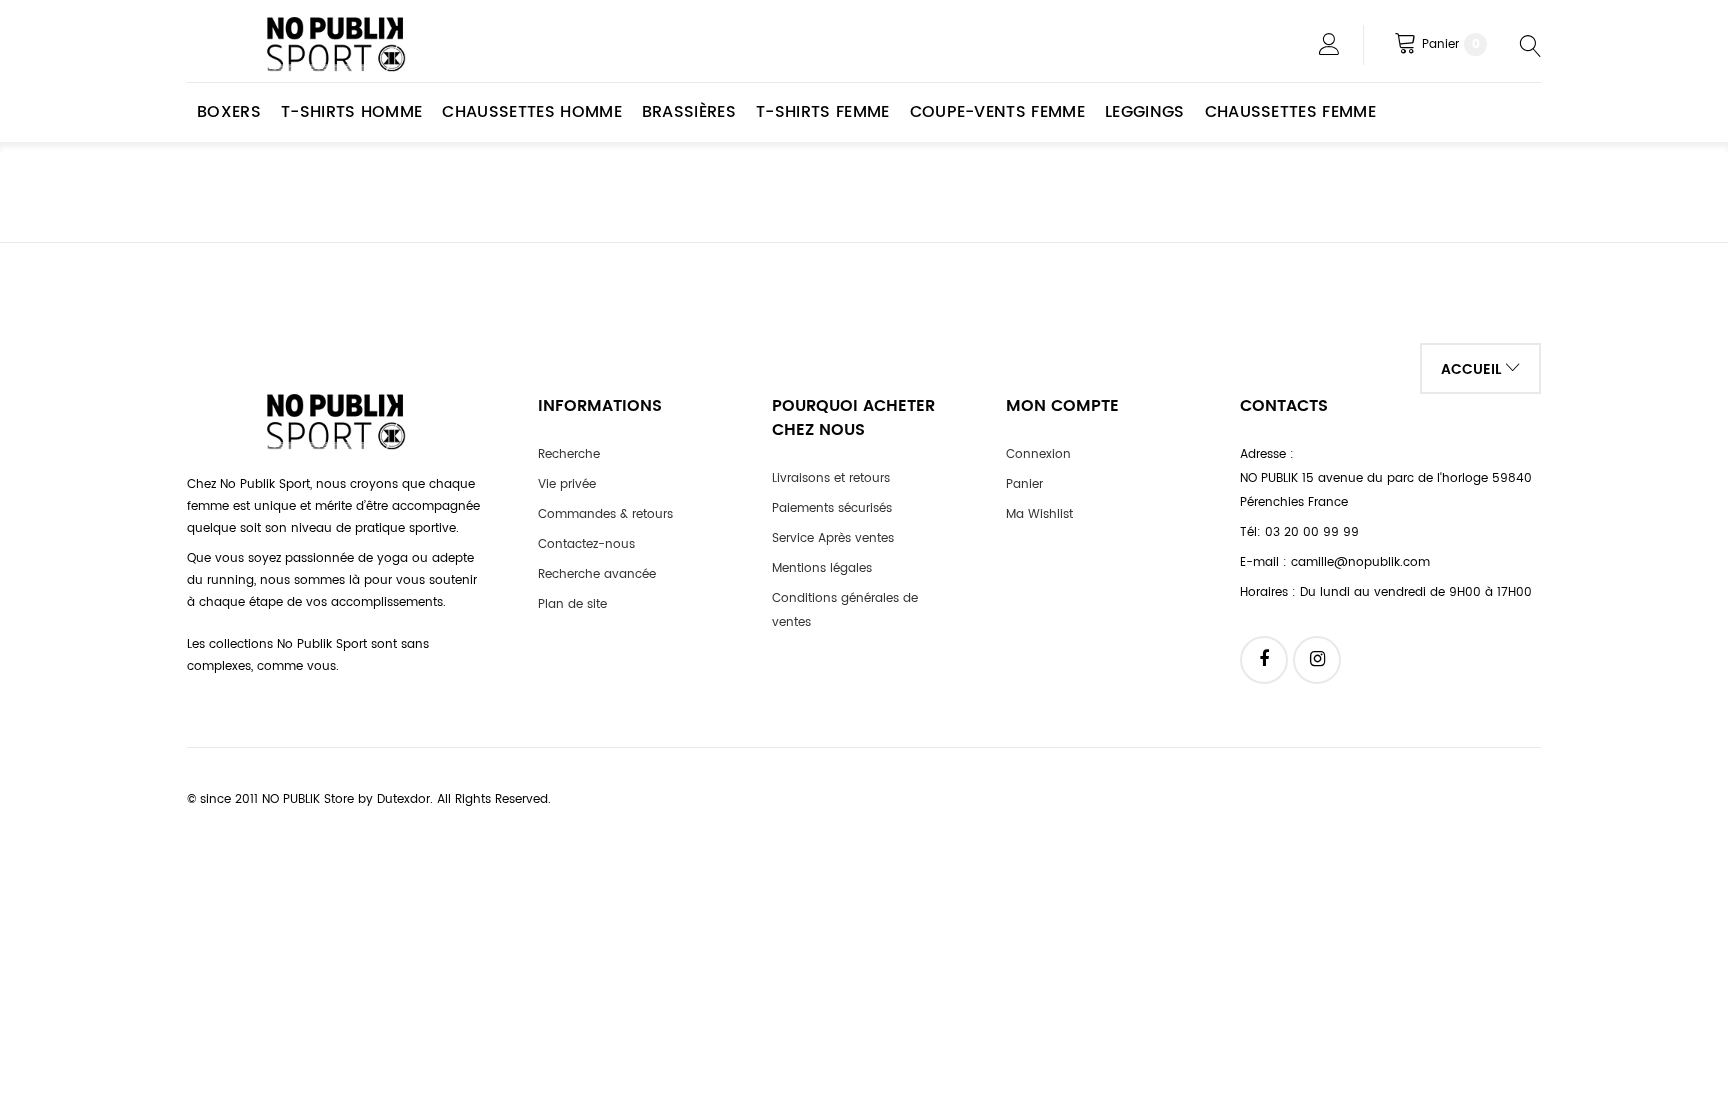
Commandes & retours (605, 514)
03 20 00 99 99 (1312, 532)
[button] (1480, 368)
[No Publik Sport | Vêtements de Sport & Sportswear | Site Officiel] (337, 45)
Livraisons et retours (831, 478)
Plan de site (572, 604)
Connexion (1038, 454)
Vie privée (567, 484)
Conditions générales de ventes (845, 610)
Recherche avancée (597, 574)
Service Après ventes (833, 538)
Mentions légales (822, 568)
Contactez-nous (586, 544)
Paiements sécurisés (832, 508)
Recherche (569, 454)
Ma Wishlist (1039, 514)
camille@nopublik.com (1360, 562)
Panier (1024, 484)
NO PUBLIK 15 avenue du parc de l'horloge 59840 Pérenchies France (1386, 490)
